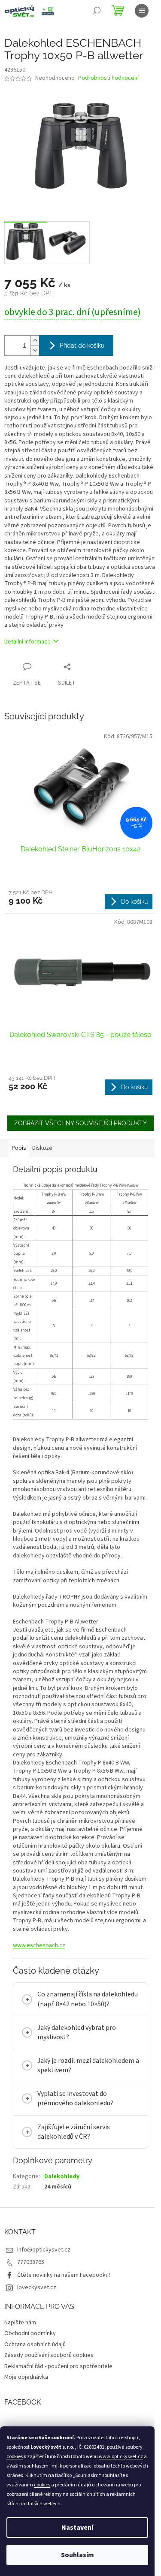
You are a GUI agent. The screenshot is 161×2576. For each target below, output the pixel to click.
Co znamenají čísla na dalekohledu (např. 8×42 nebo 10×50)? (80, 2041)
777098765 (31, 2309)
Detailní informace (27, 642)
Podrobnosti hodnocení (108, 78)
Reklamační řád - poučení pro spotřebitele (58, 2413)
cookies (15, 2457)
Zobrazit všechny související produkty (80, 1123)
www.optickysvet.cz (121, 2457)
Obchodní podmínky (30, 2381)
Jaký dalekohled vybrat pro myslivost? (77, 2079)
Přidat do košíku (82, 346)
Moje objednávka (26, 2424)
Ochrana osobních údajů (35, 2391)
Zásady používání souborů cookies (49, 2402)
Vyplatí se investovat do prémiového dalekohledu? (75, 2146)
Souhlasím (77, 2555)
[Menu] (142, 11)
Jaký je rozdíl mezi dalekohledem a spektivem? (78, 2112)
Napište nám (20, 2369)
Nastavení (77, 2528)
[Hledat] (97, 11)
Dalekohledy (62, 2223)
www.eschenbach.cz (39, 1945)
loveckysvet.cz (37, 2334)
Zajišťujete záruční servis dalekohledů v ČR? (74, 2179)
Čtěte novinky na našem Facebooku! (64, 2322)
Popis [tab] (19, 1148)
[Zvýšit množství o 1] (35, 341)
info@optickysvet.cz (44, 2296)
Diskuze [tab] (42, 1148)
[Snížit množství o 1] (35, 350)
